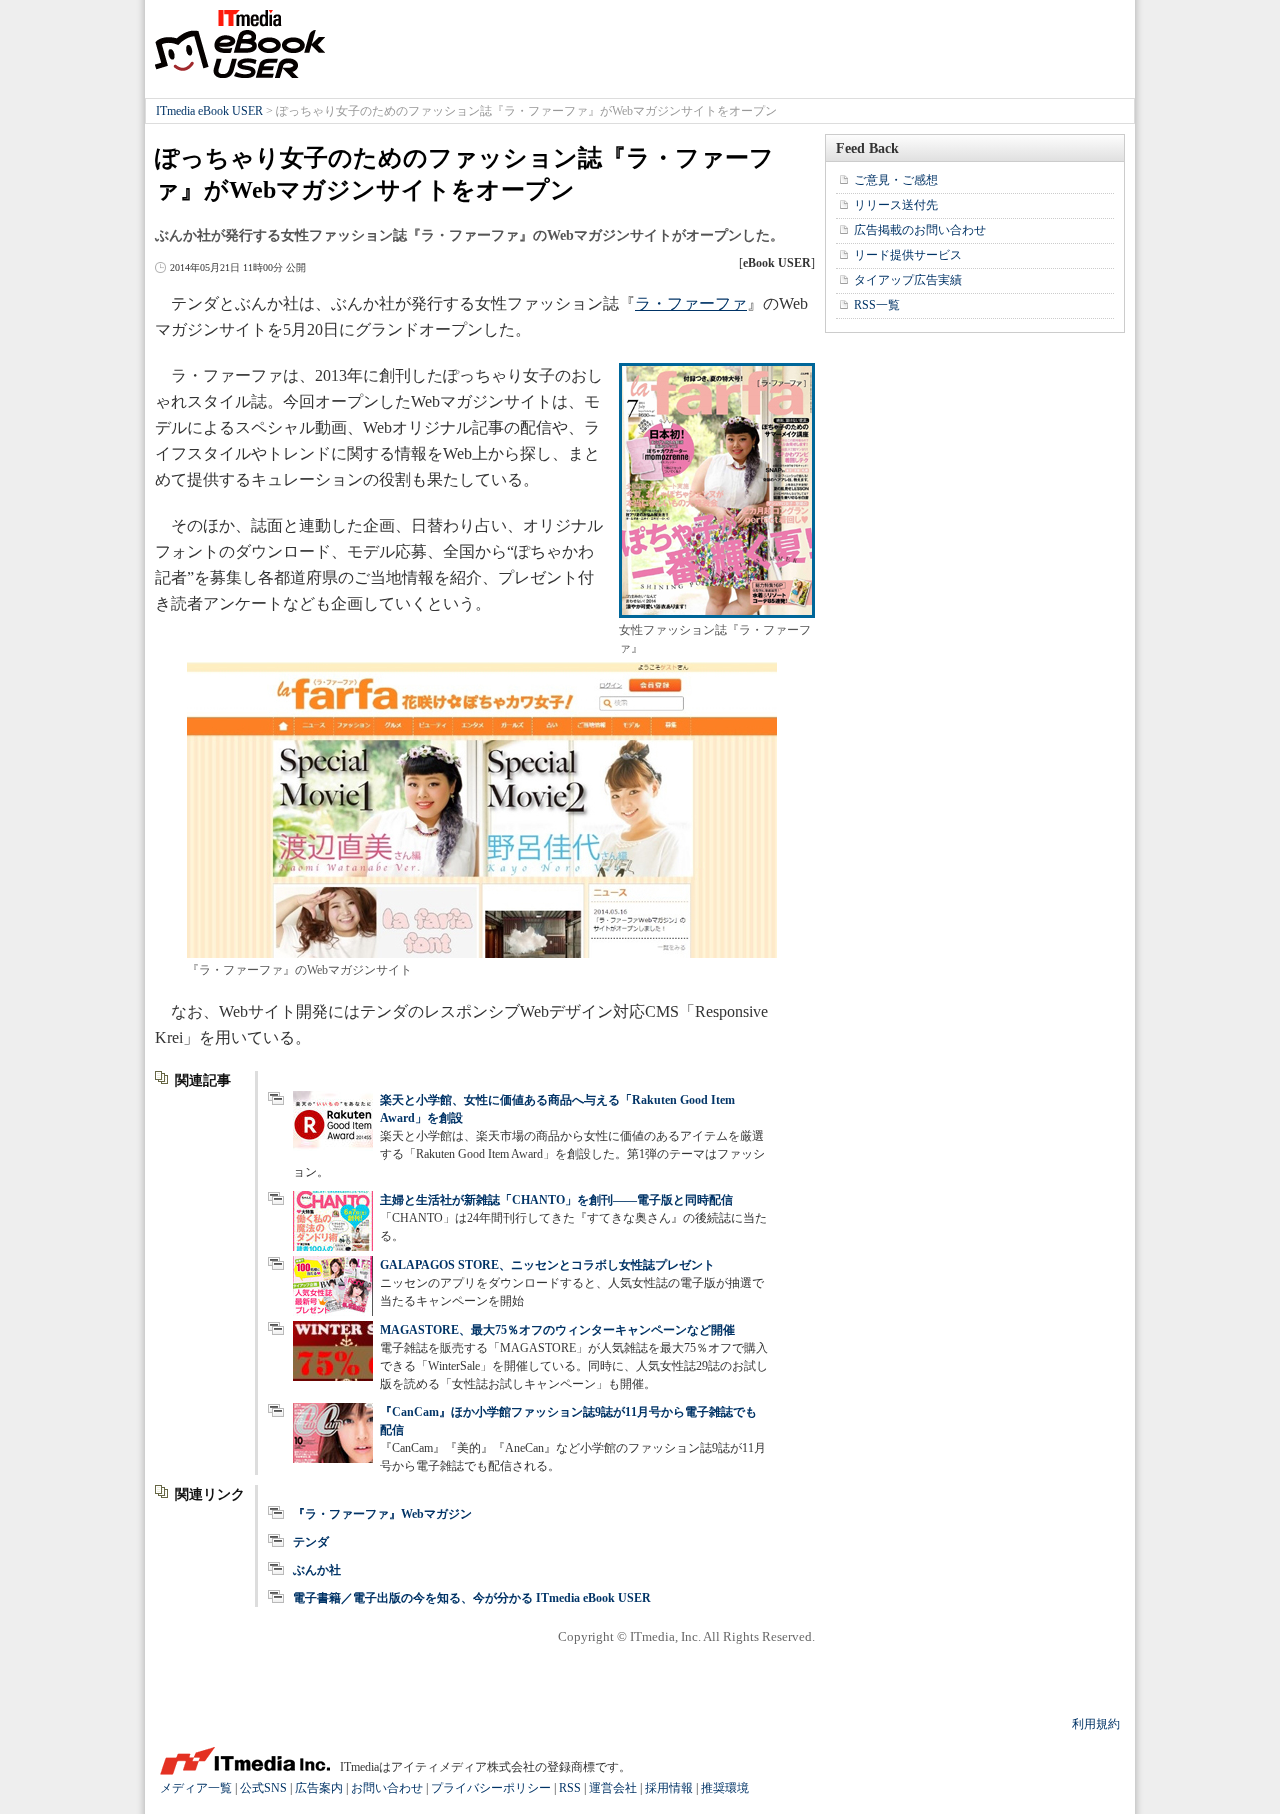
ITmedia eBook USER (240, 44)
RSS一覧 (877, 305)
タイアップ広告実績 (908, 280)
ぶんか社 (317, 1570)
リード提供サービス (908, 255)
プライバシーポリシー (491, 1788)
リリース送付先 (896, 205)
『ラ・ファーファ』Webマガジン (382, 1514)
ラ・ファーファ (691, 303)
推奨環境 (725, 1788)
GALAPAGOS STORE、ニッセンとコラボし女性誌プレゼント (547, 1265)
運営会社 (613, 1788)
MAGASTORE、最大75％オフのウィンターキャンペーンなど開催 (557, 1330)
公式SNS (263, 1788)
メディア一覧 (196, 1788)
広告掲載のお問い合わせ (920, 230)
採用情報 (669, 1788)
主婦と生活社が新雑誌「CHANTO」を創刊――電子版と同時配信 (556, 1200)
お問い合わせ (387, 1788)
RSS (570, 1788)
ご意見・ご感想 (896, 180)
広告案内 (319, 1788)
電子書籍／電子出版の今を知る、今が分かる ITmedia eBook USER (472, 1598)
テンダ (311, 1542)
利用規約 (1096, 1724)
